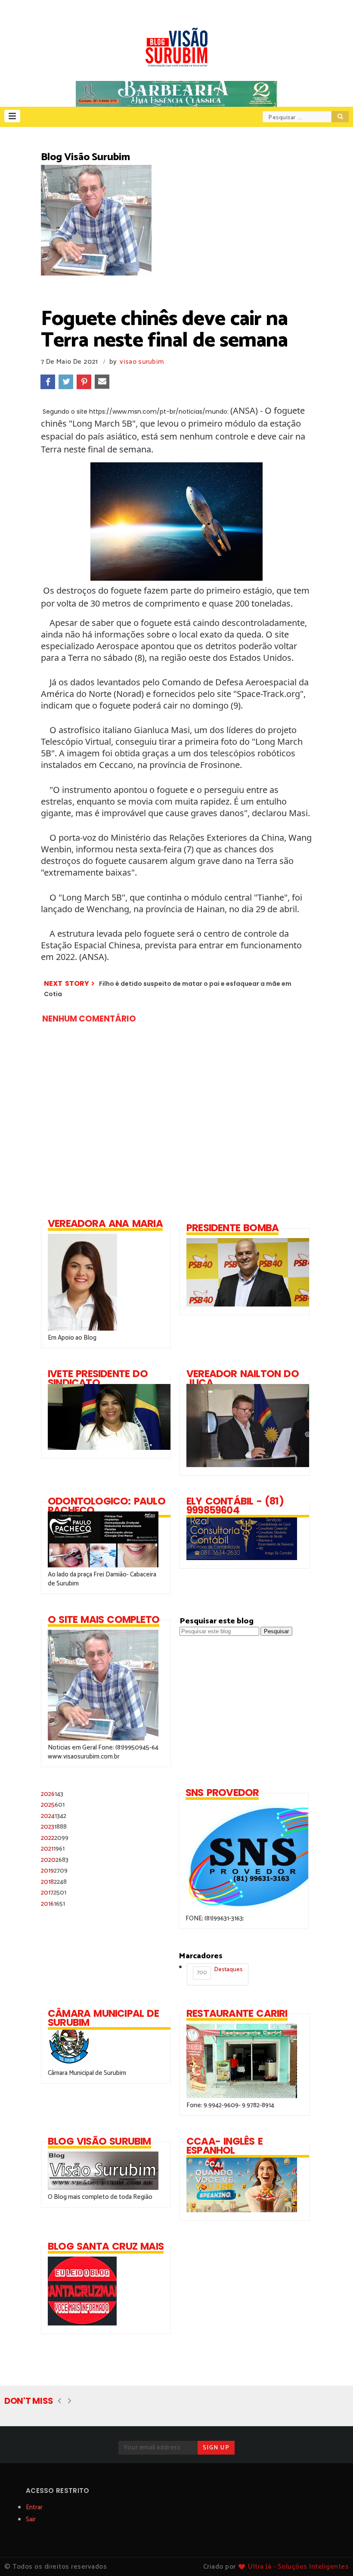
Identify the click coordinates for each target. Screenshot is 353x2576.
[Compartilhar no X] (66, 382)
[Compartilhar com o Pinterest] (84, 382)
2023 (54, 1827)
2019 (54, 1871)
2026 (52, 1794)
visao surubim (142, 362)
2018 (54, 1882)
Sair (31, 2519)
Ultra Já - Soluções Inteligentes (298, 2567)
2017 (54, 1893)
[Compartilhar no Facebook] (48, 382)
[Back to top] (332, 2555)
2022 (55, 1838)
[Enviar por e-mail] (102, 382)
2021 (53, 1849)
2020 (55, 1860)
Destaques (220, 1971)
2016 (53, 1904)
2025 (53, 1805)
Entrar (34, 2507)
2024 (54, 1816)
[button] (12, 116)
